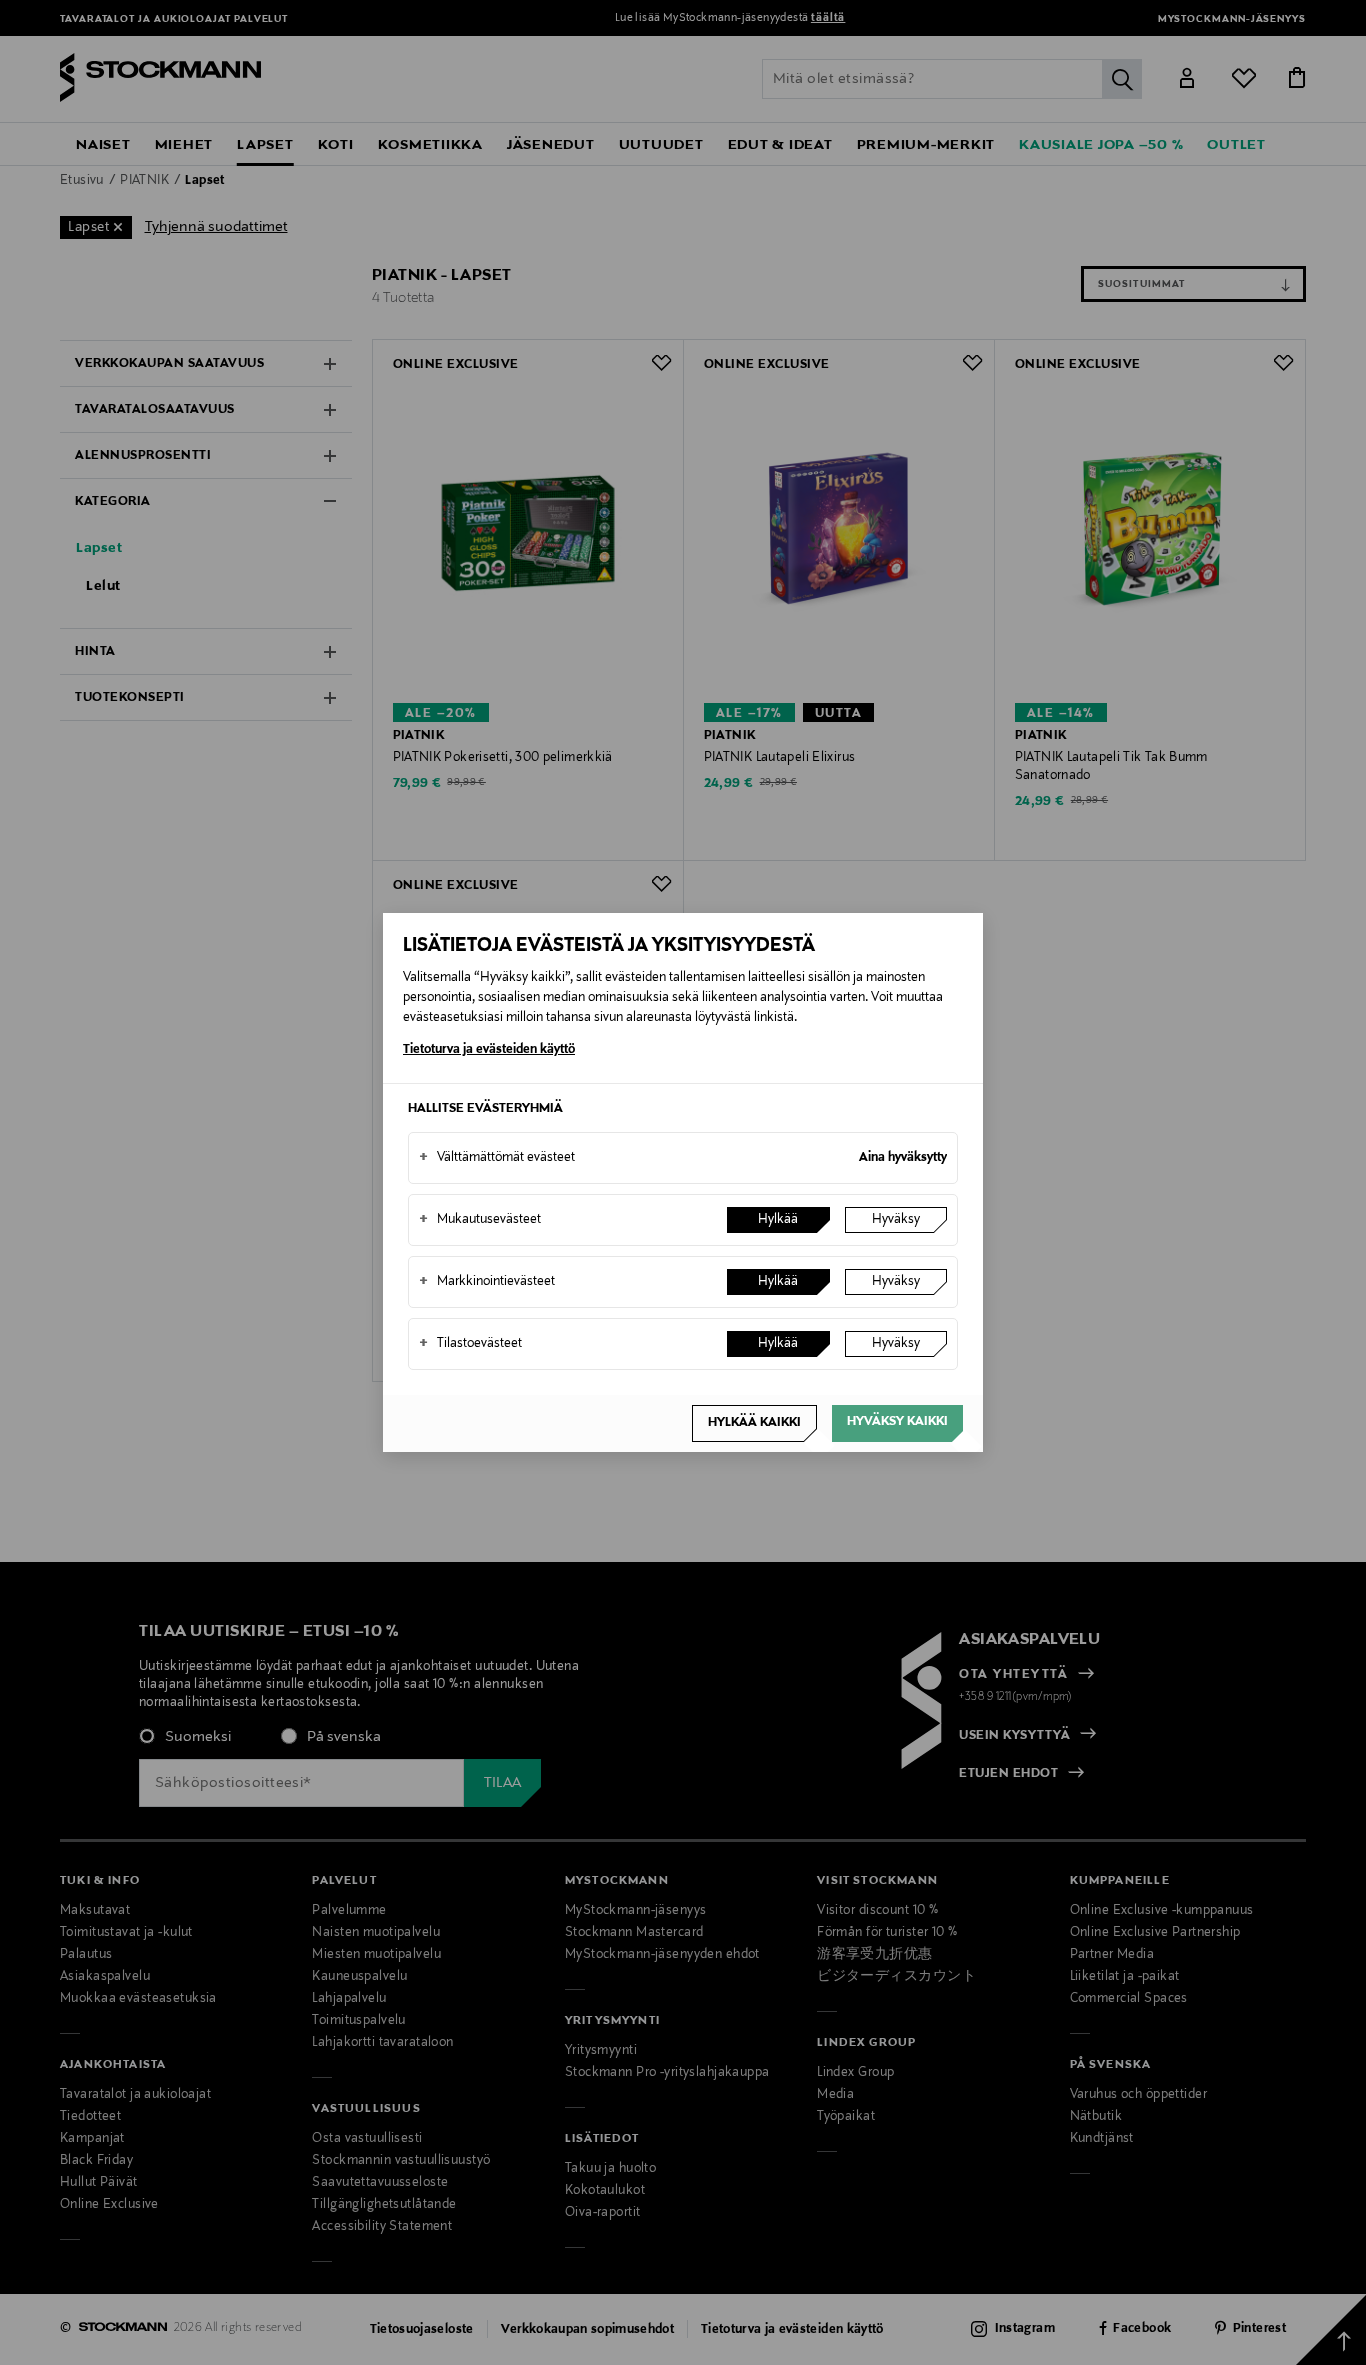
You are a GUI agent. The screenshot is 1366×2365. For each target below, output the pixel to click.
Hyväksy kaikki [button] (897, 1422)
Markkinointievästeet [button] (487, 1282)
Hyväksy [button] (896, 1220)
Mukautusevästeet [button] (480, 1220)
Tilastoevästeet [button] (470, 1344)
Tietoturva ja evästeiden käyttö (489, 1050)
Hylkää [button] (778, 1220)
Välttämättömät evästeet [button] (497, 1158)
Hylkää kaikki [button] (754, 1423)
